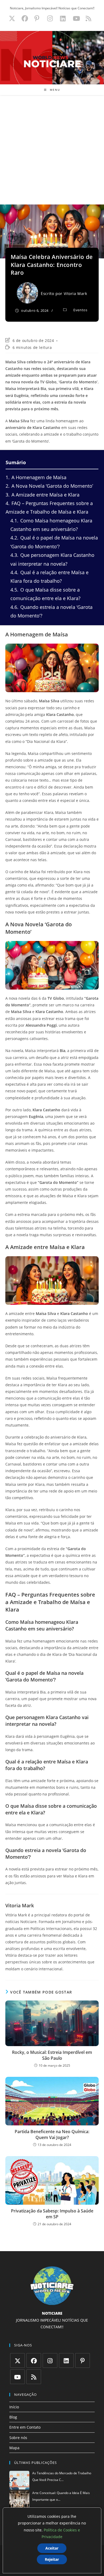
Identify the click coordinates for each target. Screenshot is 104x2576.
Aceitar (52, 2548)
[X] (17, 2360)
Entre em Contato (25, 2427)
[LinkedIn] (66, 2360)
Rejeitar (52, 2559)
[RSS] (34, 2377)
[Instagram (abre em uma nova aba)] (50, 18)
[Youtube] (17, 2377)
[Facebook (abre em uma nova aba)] (25, 18)
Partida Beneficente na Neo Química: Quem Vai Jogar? (52, 2134)
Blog (13, 2417)
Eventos (80, 310)
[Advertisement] (52, 150)
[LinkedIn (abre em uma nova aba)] (63, 18)
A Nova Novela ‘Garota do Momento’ (49, 486)
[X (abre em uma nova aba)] (12, 18)
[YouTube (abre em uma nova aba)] (76, 18)
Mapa (14, 2448)
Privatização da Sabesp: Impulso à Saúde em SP (52, 2214)
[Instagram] (50, 2360)
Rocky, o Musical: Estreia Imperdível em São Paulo (52, 2055)
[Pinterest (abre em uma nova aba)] (37, 18)
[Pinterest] (83, 2360)
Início (14, 2407)
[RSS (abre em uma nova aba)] (88, 18)
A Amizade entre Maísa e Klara (43, 495)
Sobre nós (18, 2438)
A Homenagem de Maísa (36, 477)
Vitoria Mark (75, 294)
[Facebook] (34, 2360)
